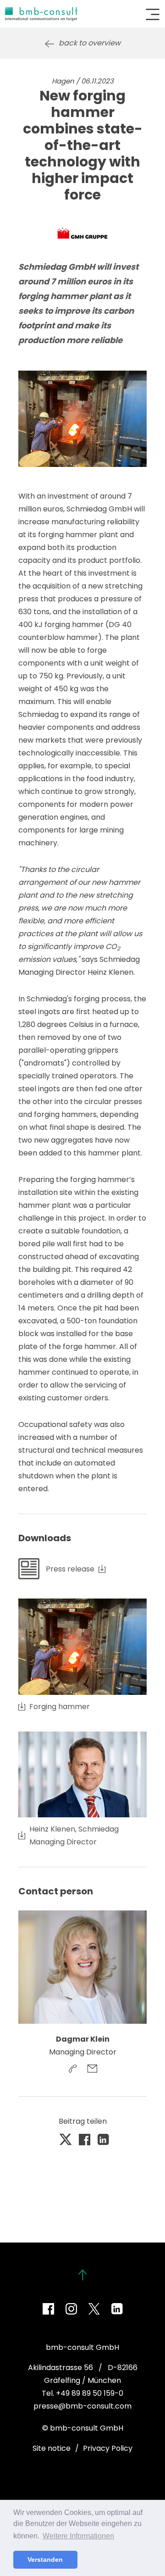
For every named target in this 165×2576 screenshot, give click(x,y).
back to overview (90, 43)
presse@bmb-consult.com (82, 2406)
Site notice (52, 2448)
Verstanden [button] (45, 2559)
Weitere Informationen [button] (78, 2536)
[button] (66, 2140)
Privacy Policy (108, 2448)
